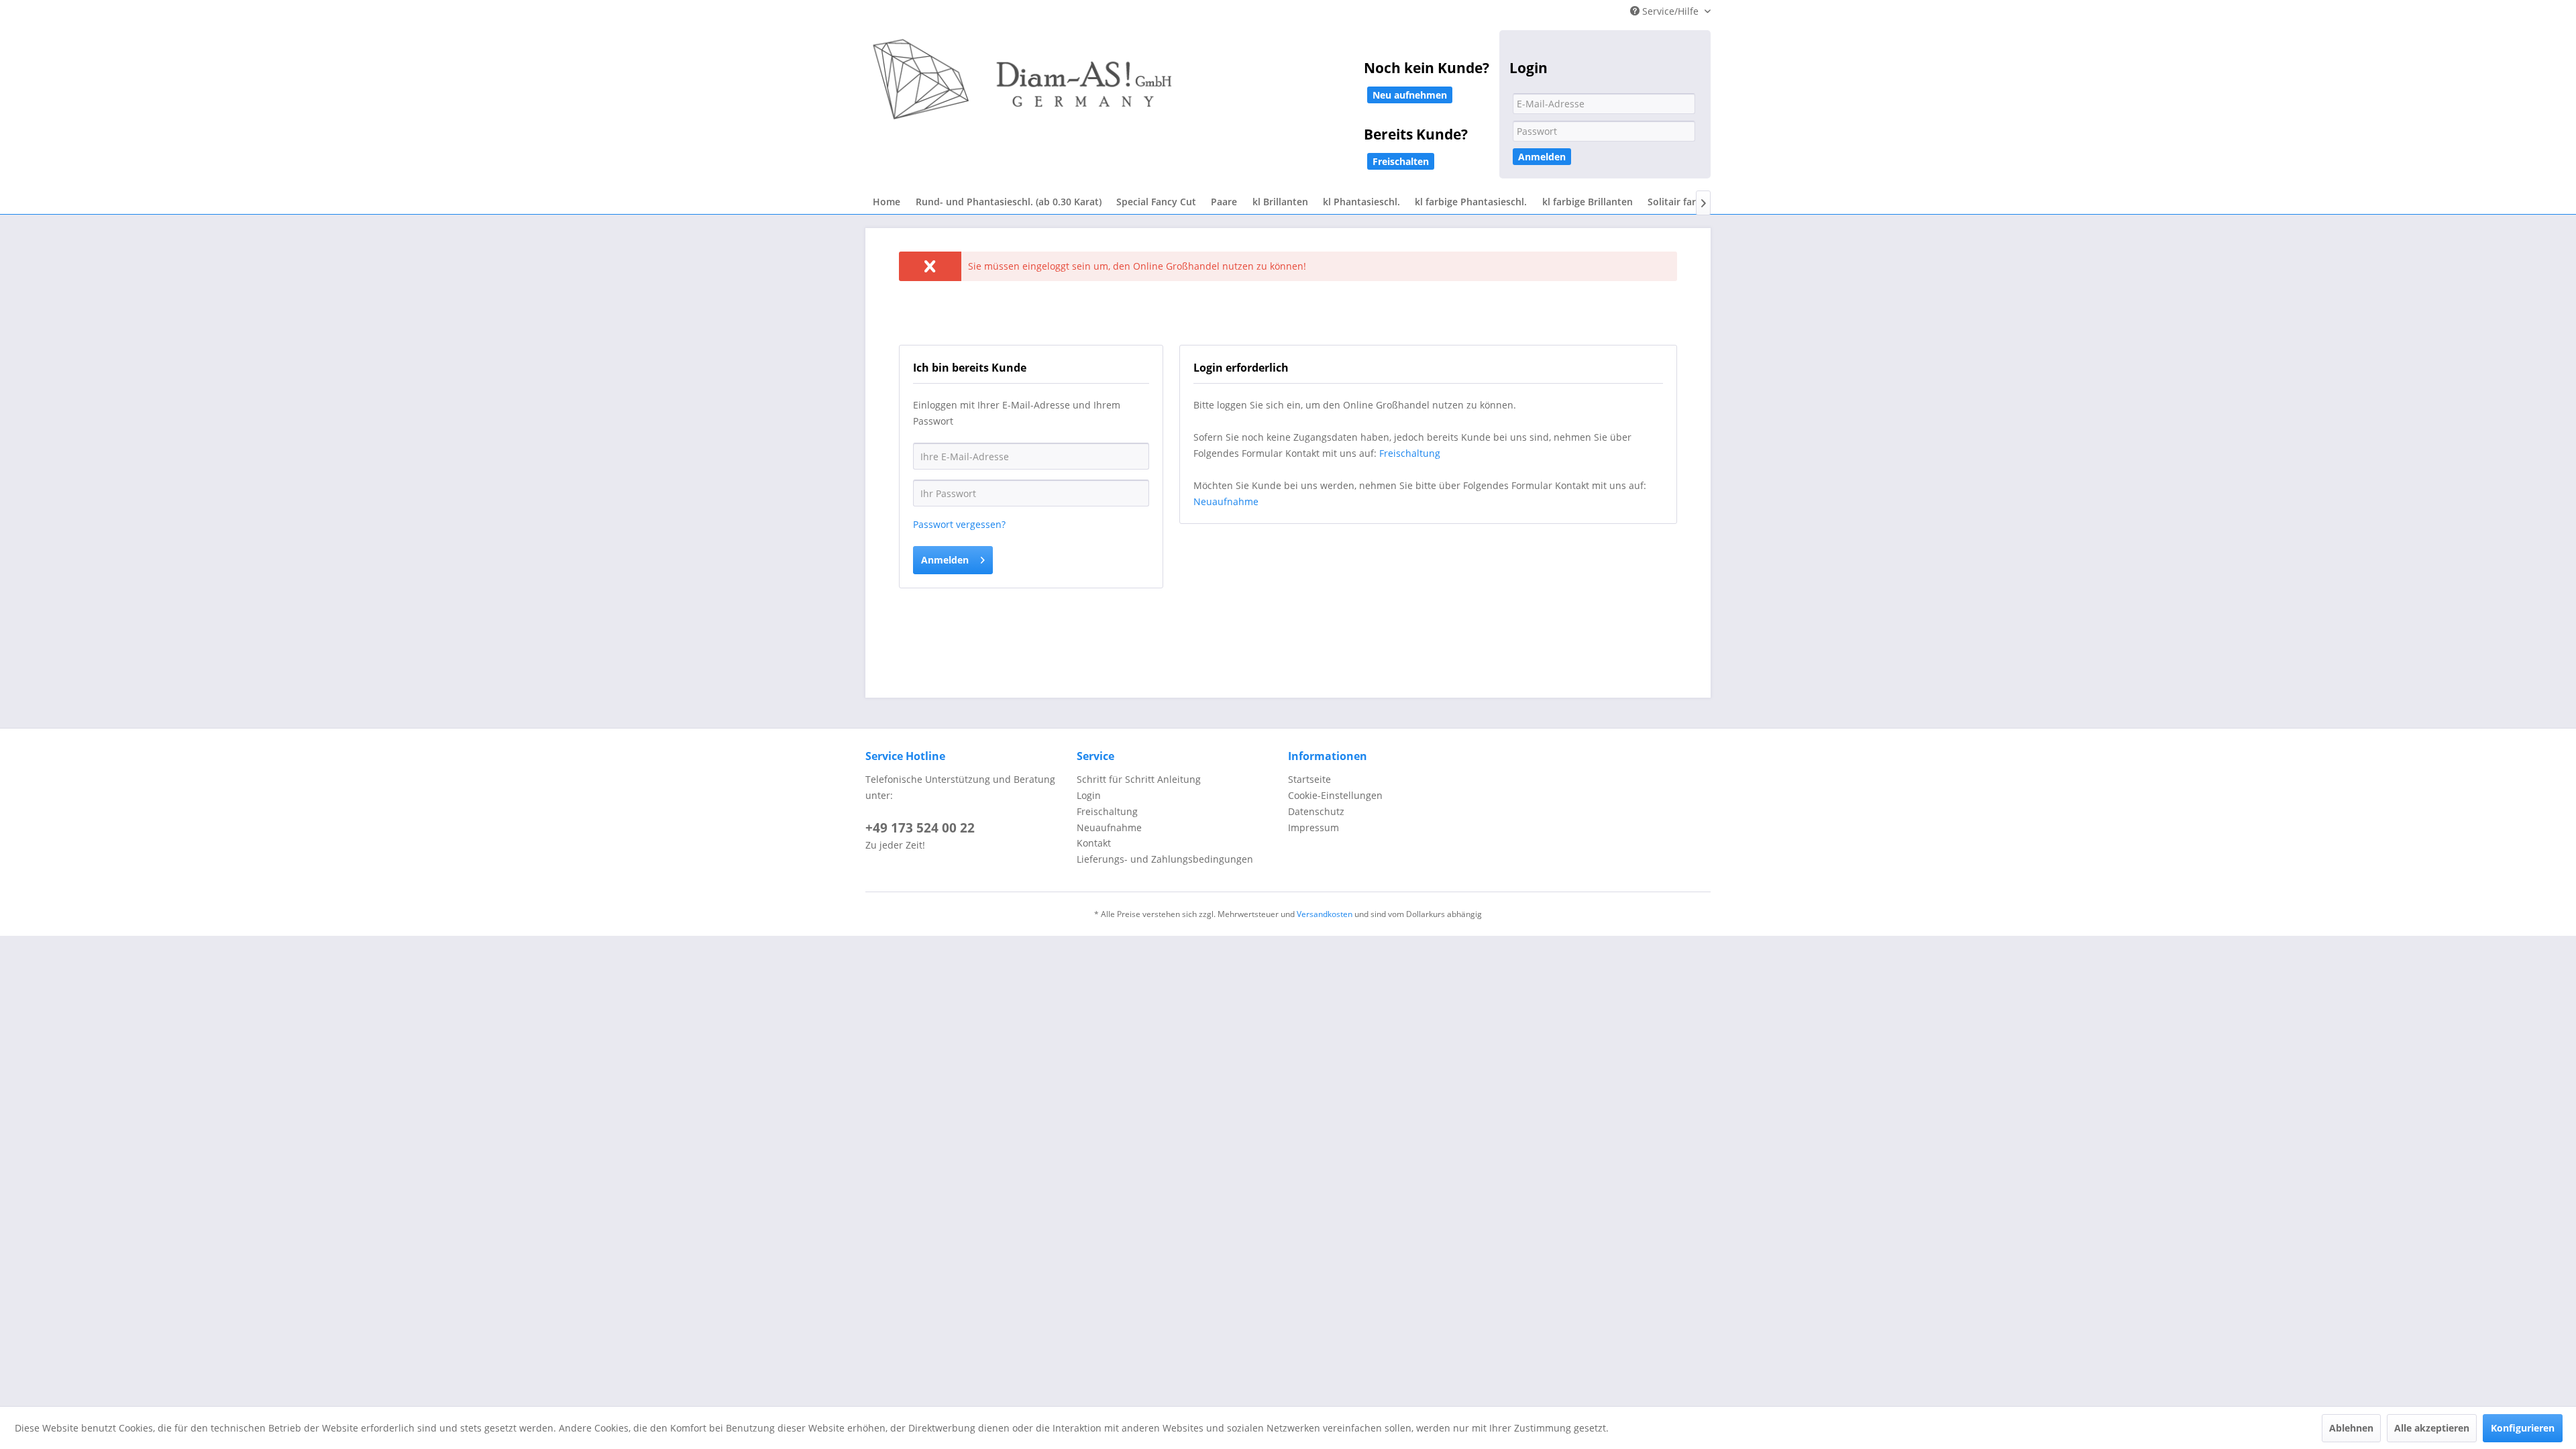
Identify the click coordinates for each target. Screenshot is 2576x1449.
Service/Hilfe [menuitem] (1670, 11)
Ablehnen (2351, 1428)
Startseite (1309, 779)
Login (1089, 795)
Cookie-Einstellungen (1335, 795)
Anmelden (1542, 157)
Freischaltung (1410, 453)
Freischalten (1401, 161)
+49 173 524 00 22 (920, 828)
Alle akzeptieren (2432, 1428)
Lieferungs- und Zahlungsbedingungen (1165, 859)
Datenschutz (1316, 811)
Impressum (1313, 827)
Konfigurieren (2523, 1428)
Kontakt (1094, 843)
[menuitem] (887, 202)
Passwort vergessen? (959, 524)
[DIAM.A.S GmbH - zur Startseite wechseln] (1161, 89)
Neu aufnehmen (1410, 95)
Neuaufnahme (1226, 501)
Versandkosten (1325, 914)
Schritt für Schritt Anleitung (1139, 779)
